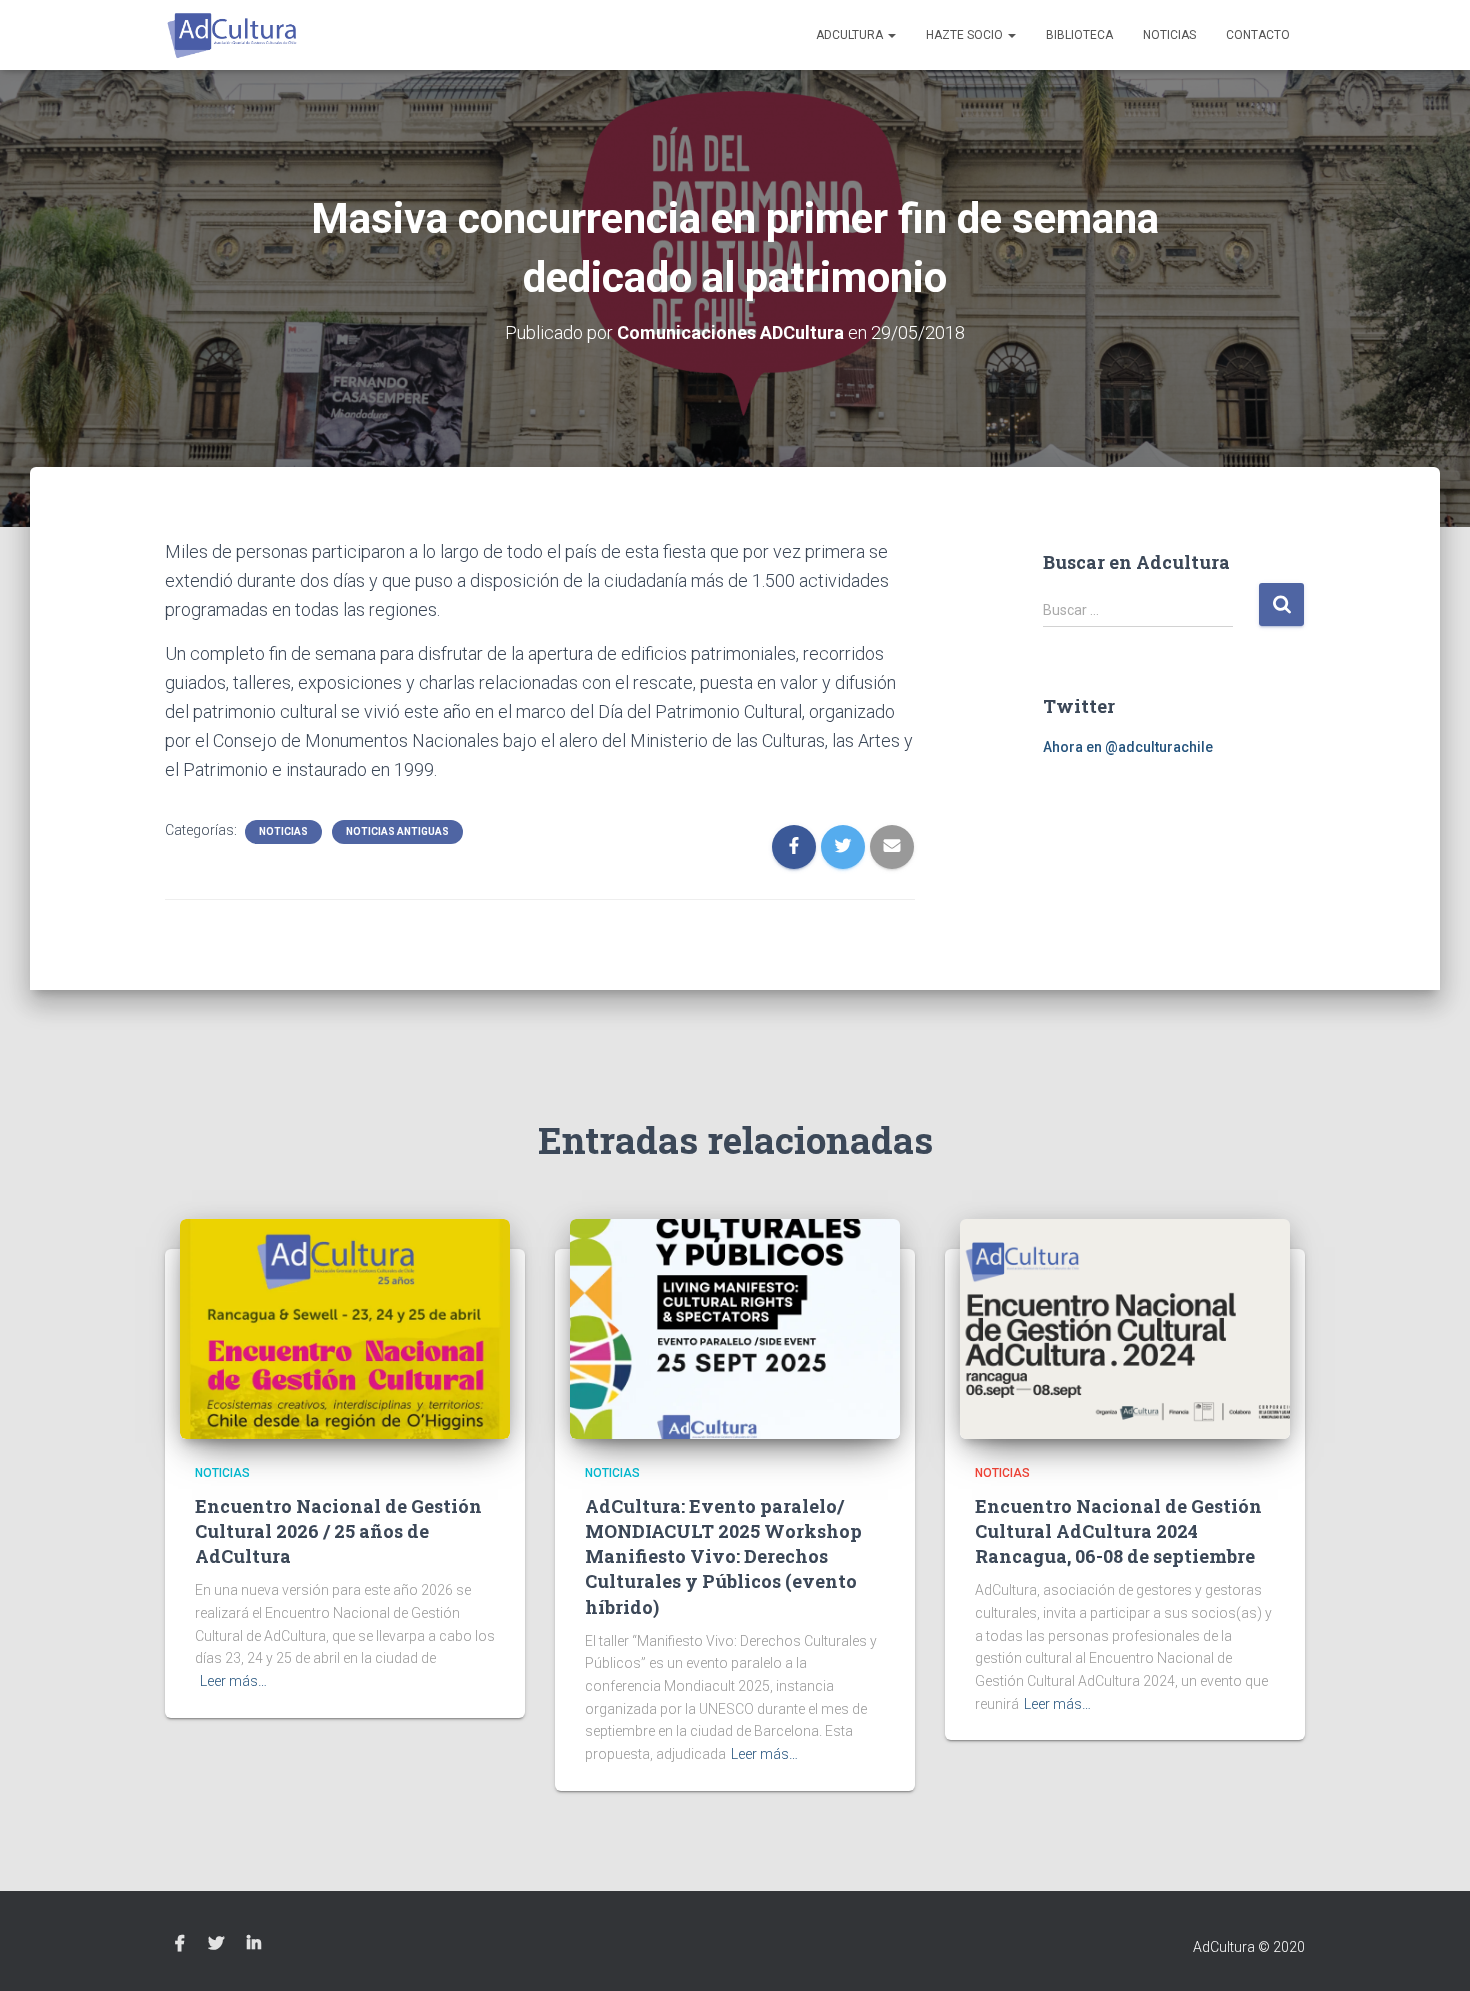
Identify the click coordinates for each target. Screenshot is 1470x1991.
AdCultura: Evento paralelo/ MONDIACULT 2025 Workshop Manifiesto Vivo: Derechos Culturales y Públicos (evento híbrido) (723, 1556)
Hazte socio (966, 35)
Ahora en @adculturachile (1128, 747)
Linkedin (254, 1944)
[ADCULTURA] (232, 35)
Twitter (216, 1944)
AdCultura (851, 35)
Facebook (180, 1944)
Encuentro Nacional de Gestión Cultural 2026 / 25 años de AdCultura (338, 1531)
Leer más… (233, 1681)
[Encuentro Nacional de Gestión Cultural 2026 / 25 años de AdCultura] (345, 1328)
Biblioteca (1079, 35)
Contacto (1258, 35)
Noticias (1169, 35)
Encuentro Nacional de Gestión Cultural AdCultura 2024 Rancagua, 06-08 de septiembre (1118, 1531)
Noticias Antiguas (397, 831)
